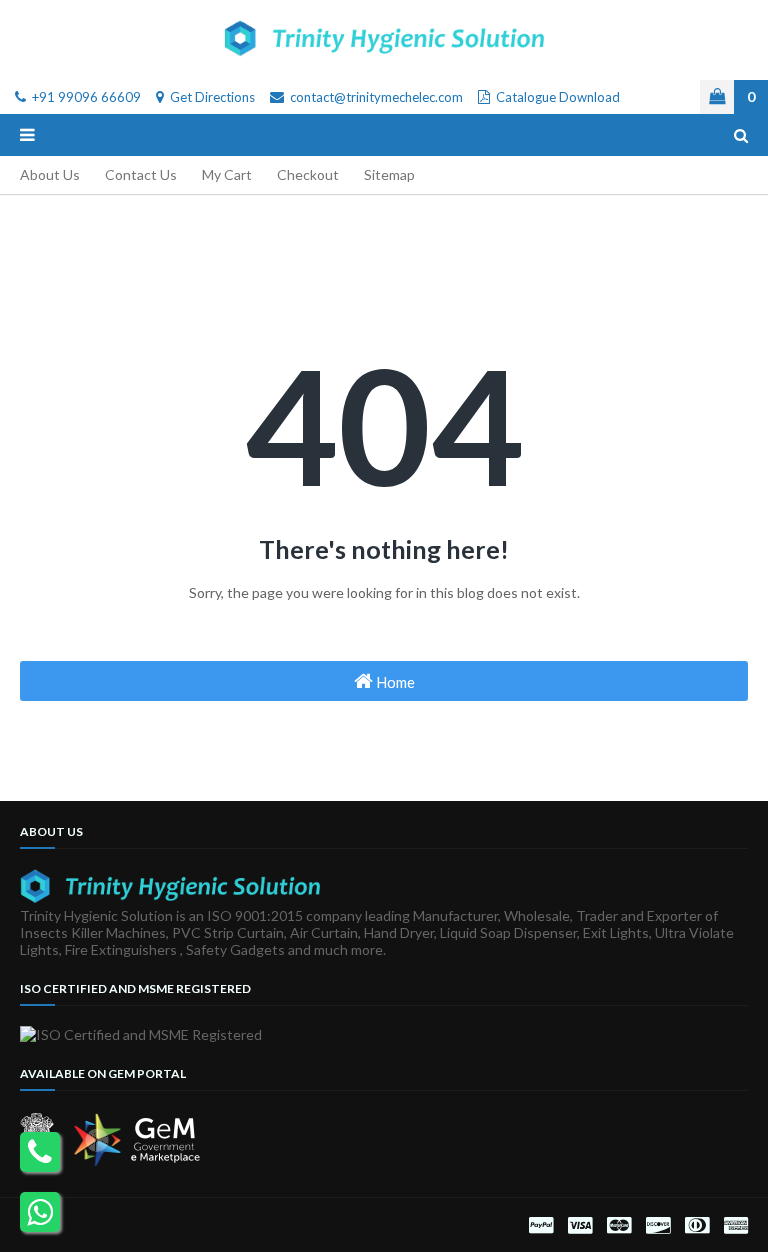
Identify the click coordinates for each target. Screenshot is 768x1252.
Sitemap (389, 174)
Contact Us (141, 174)
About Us (50, 174)
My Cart (227, 174)
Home (394, 682)
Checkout (308, 174)
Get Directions (211, 97)
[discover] (658, 1225)
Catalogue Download (556, 97)
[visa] (580, 1225)
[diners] (697, 1225)
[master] (619, 1225)
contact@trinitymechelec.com (375, 97)
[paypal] (541, 1225)
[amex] (733, 1225)
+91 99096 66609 (85, 97)
